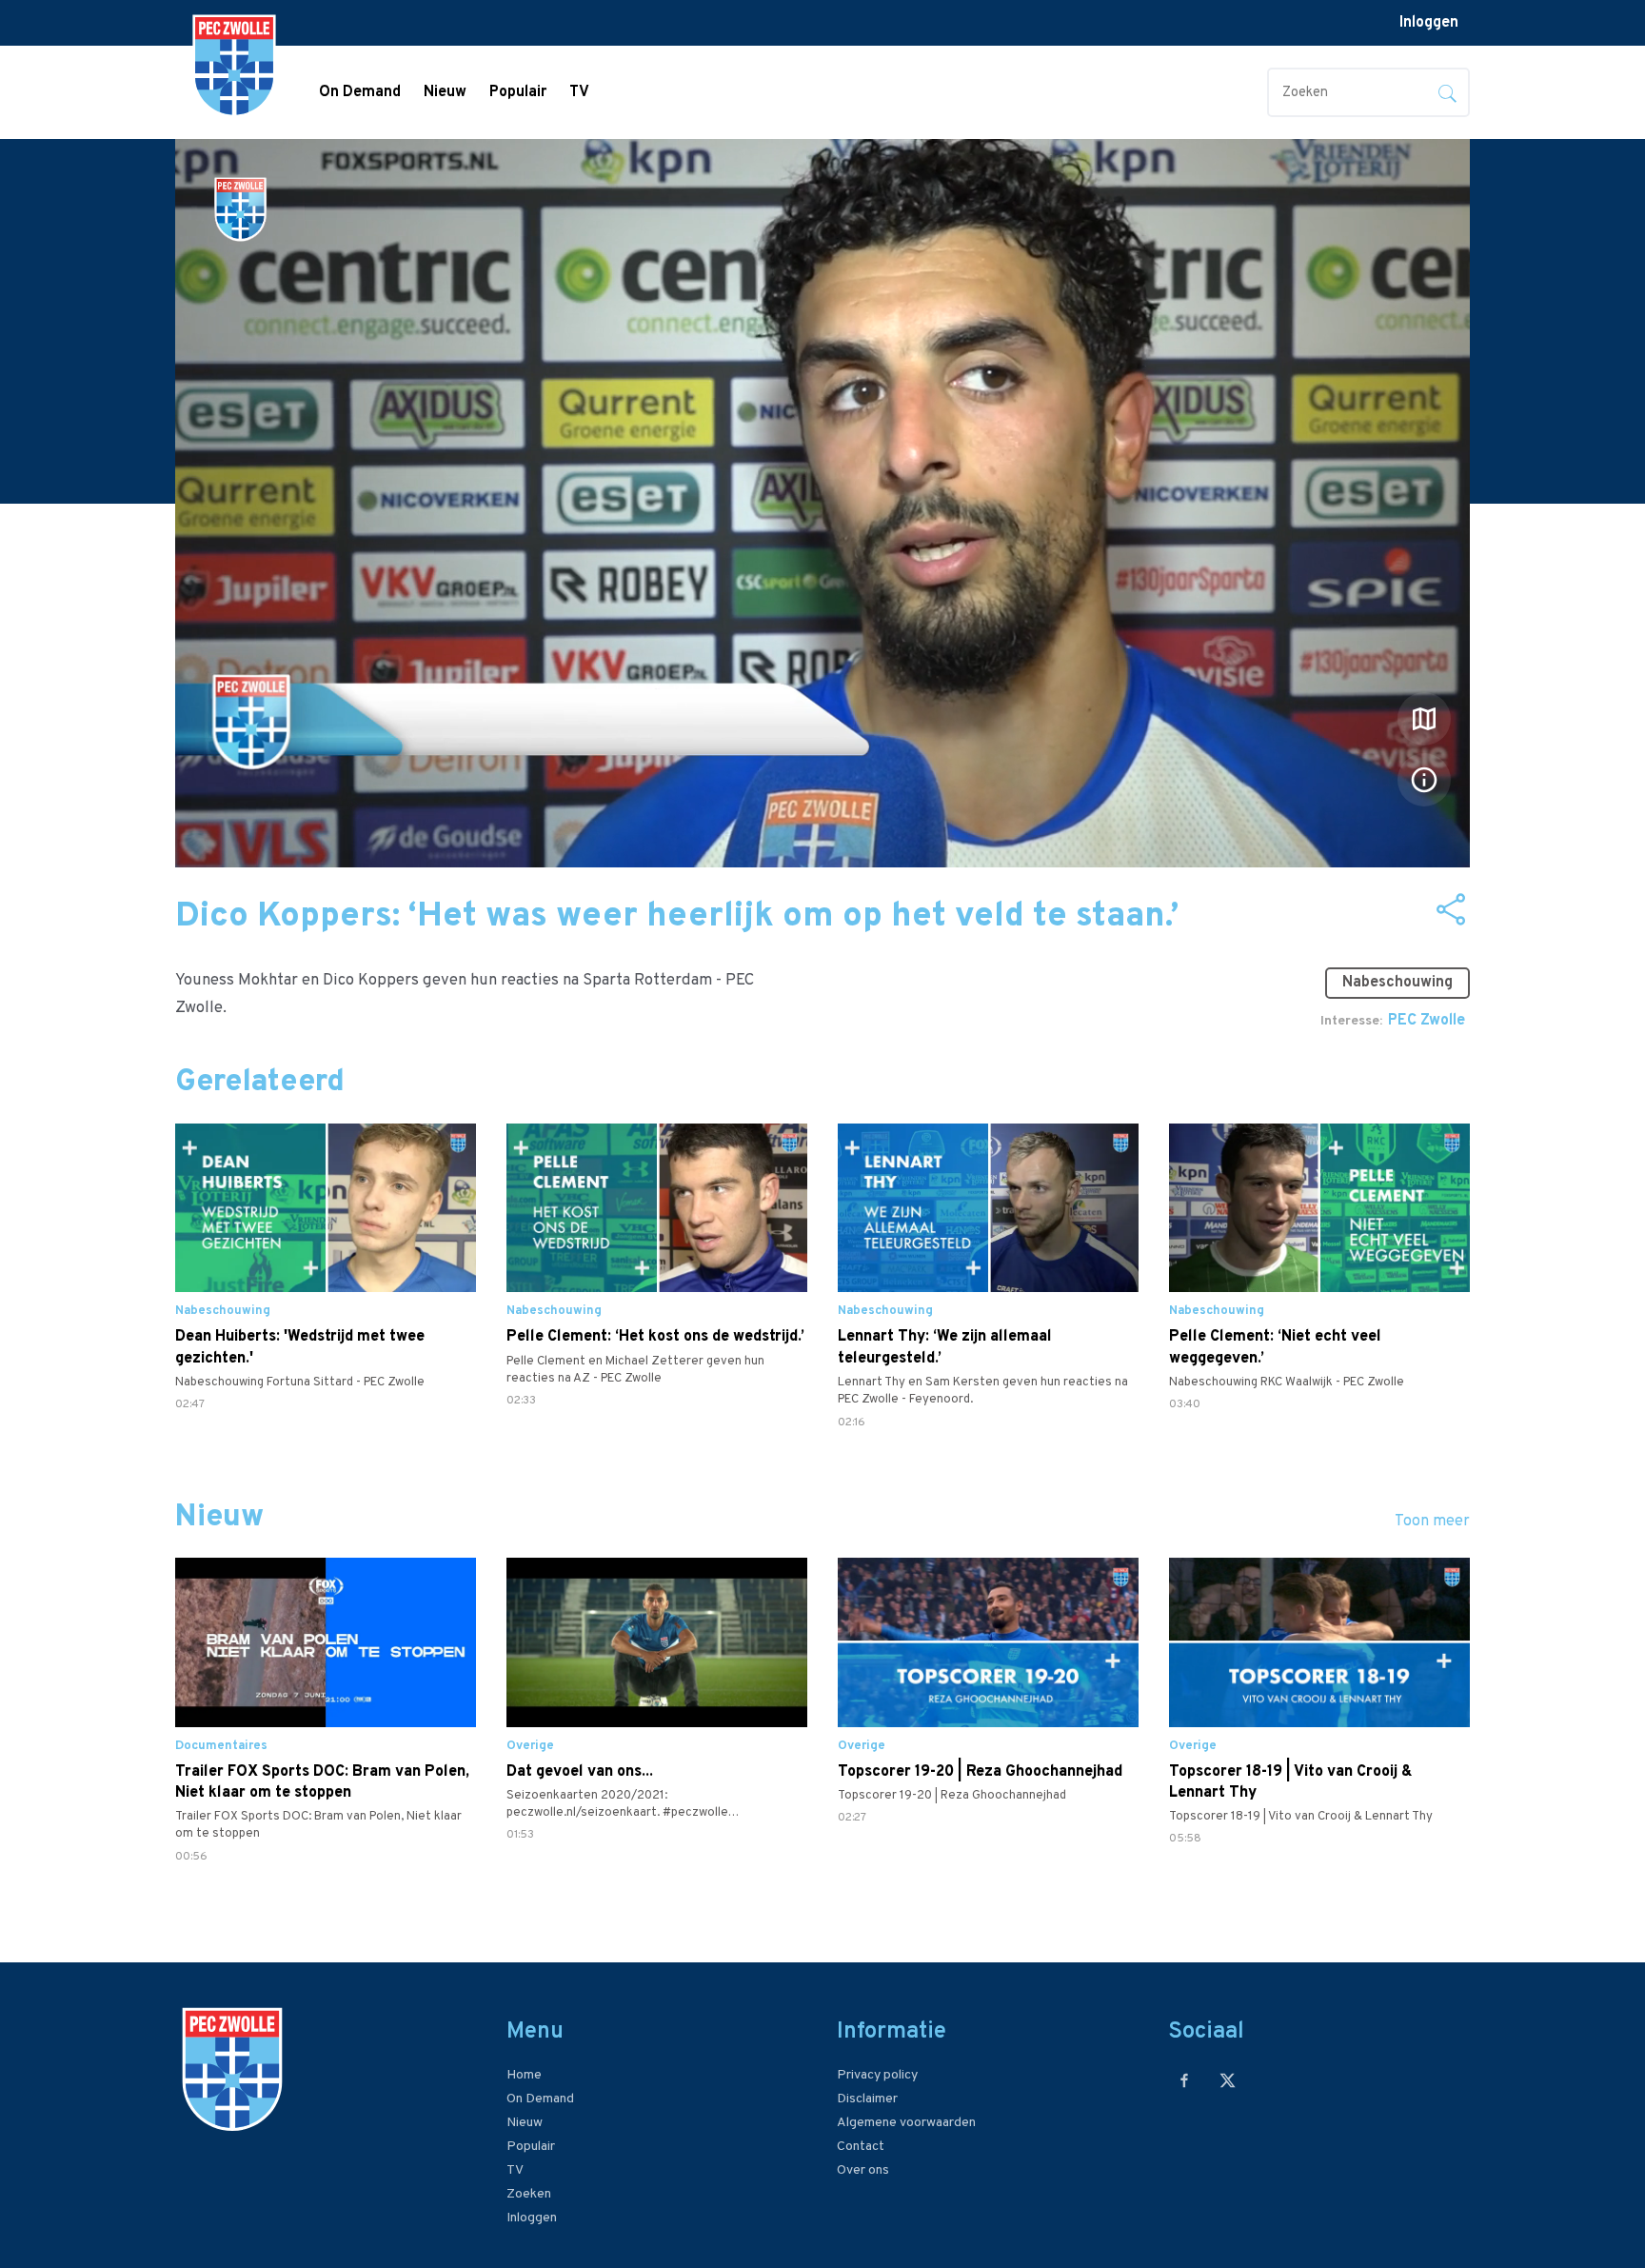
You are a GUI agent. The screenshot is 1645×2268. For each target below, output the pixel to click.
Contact (861, 2147)
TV (579, 92)
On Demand (360, 92)
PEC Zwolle (1427, 1021)
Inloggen (1429, 23)
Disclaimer (867, 2099)
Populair (518, 92)
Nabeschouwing (1397, 983)
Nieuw (445, 92)
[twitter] (1228, 2080)
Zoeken (529, 2194)
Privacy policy (877, 2075)
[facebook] (1185, 2080)
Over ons (863, 2170)
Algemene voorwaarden (906, 2123)
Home (524, 2075)
